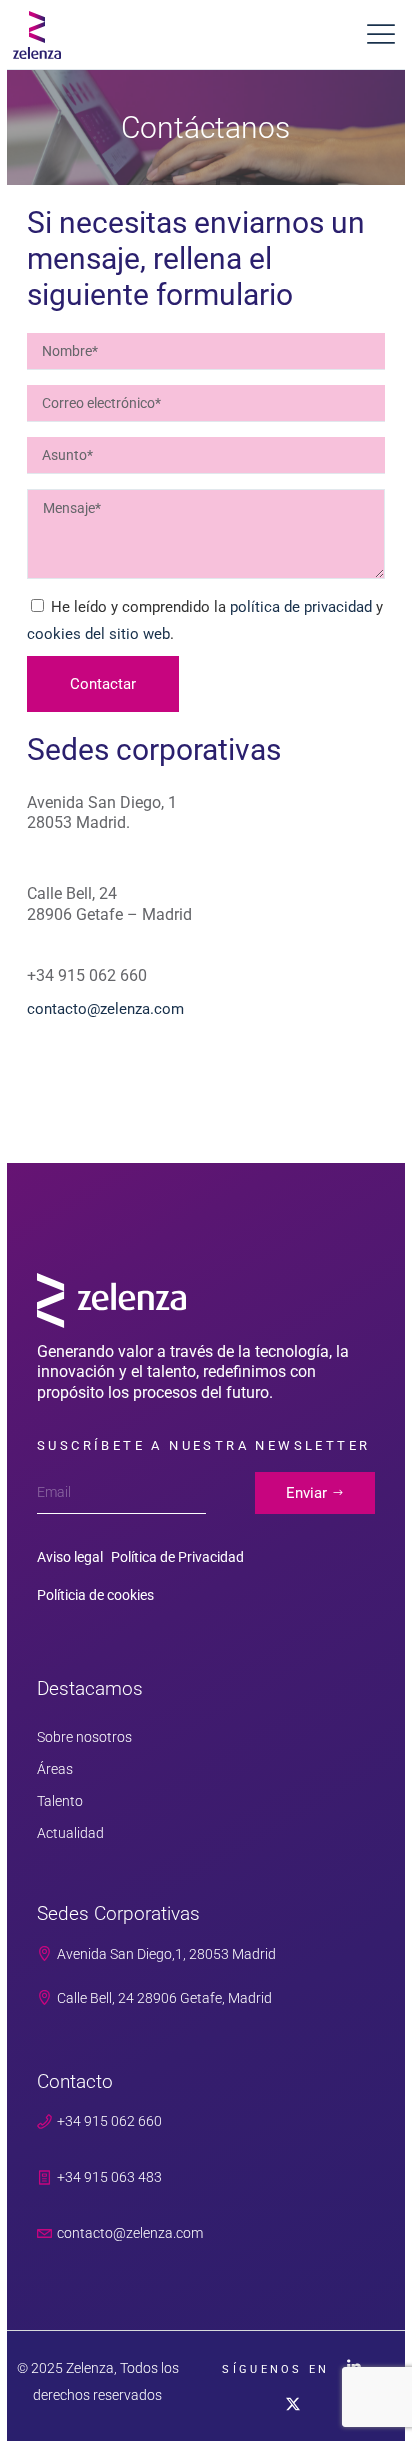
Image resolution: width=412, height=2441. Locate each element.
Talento (60, 1801)
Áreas (55, 1769)
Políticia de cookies (95, 1595)
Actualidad (70, 1833)
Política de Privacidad (177, 1557)
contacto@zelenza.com (105, 1009)
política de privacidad (301, 607)
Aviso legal (70, 1557)
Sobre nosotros (84, 1737)
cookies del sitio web (98, 634)
